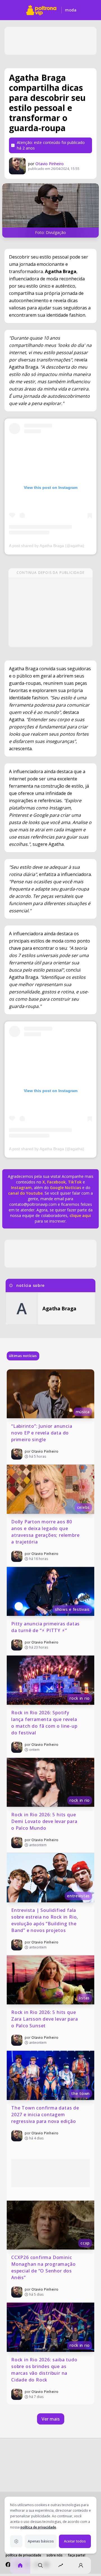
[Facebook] (8, 2565)
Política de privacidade (23, 2555)
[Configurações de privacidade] (16, 2541)
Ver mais (51, 2419)
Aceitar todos (75, 2541)
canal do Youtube (25, 1193)
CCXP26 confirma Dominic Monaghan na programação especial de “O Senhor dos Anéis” (44, 2267)
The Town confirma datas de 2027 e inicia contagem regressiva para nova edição (46, 2115)
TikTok (74, 1182)
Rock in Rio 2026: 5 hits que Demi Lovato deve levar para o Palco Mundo (45, 1821)
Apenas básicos (41, 2541)
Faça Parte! (77, 2555)
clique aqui (80, 1215)
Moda (71, 10)
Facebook (56, 1182)
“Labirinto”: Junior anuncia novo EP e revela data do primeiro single (42, 1433)
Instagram (21, 1188)
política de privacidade (38, 2527)
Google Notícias (66, 1188)
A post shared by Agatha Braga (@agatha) (47, 546)
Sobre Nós (55, 2555)
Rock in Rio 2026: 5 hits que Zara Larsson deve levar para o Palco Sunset (45, 2019)
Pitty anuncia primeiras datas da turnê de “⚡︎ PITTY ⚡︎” (46, 1627)
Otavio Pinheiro (50, 164)
